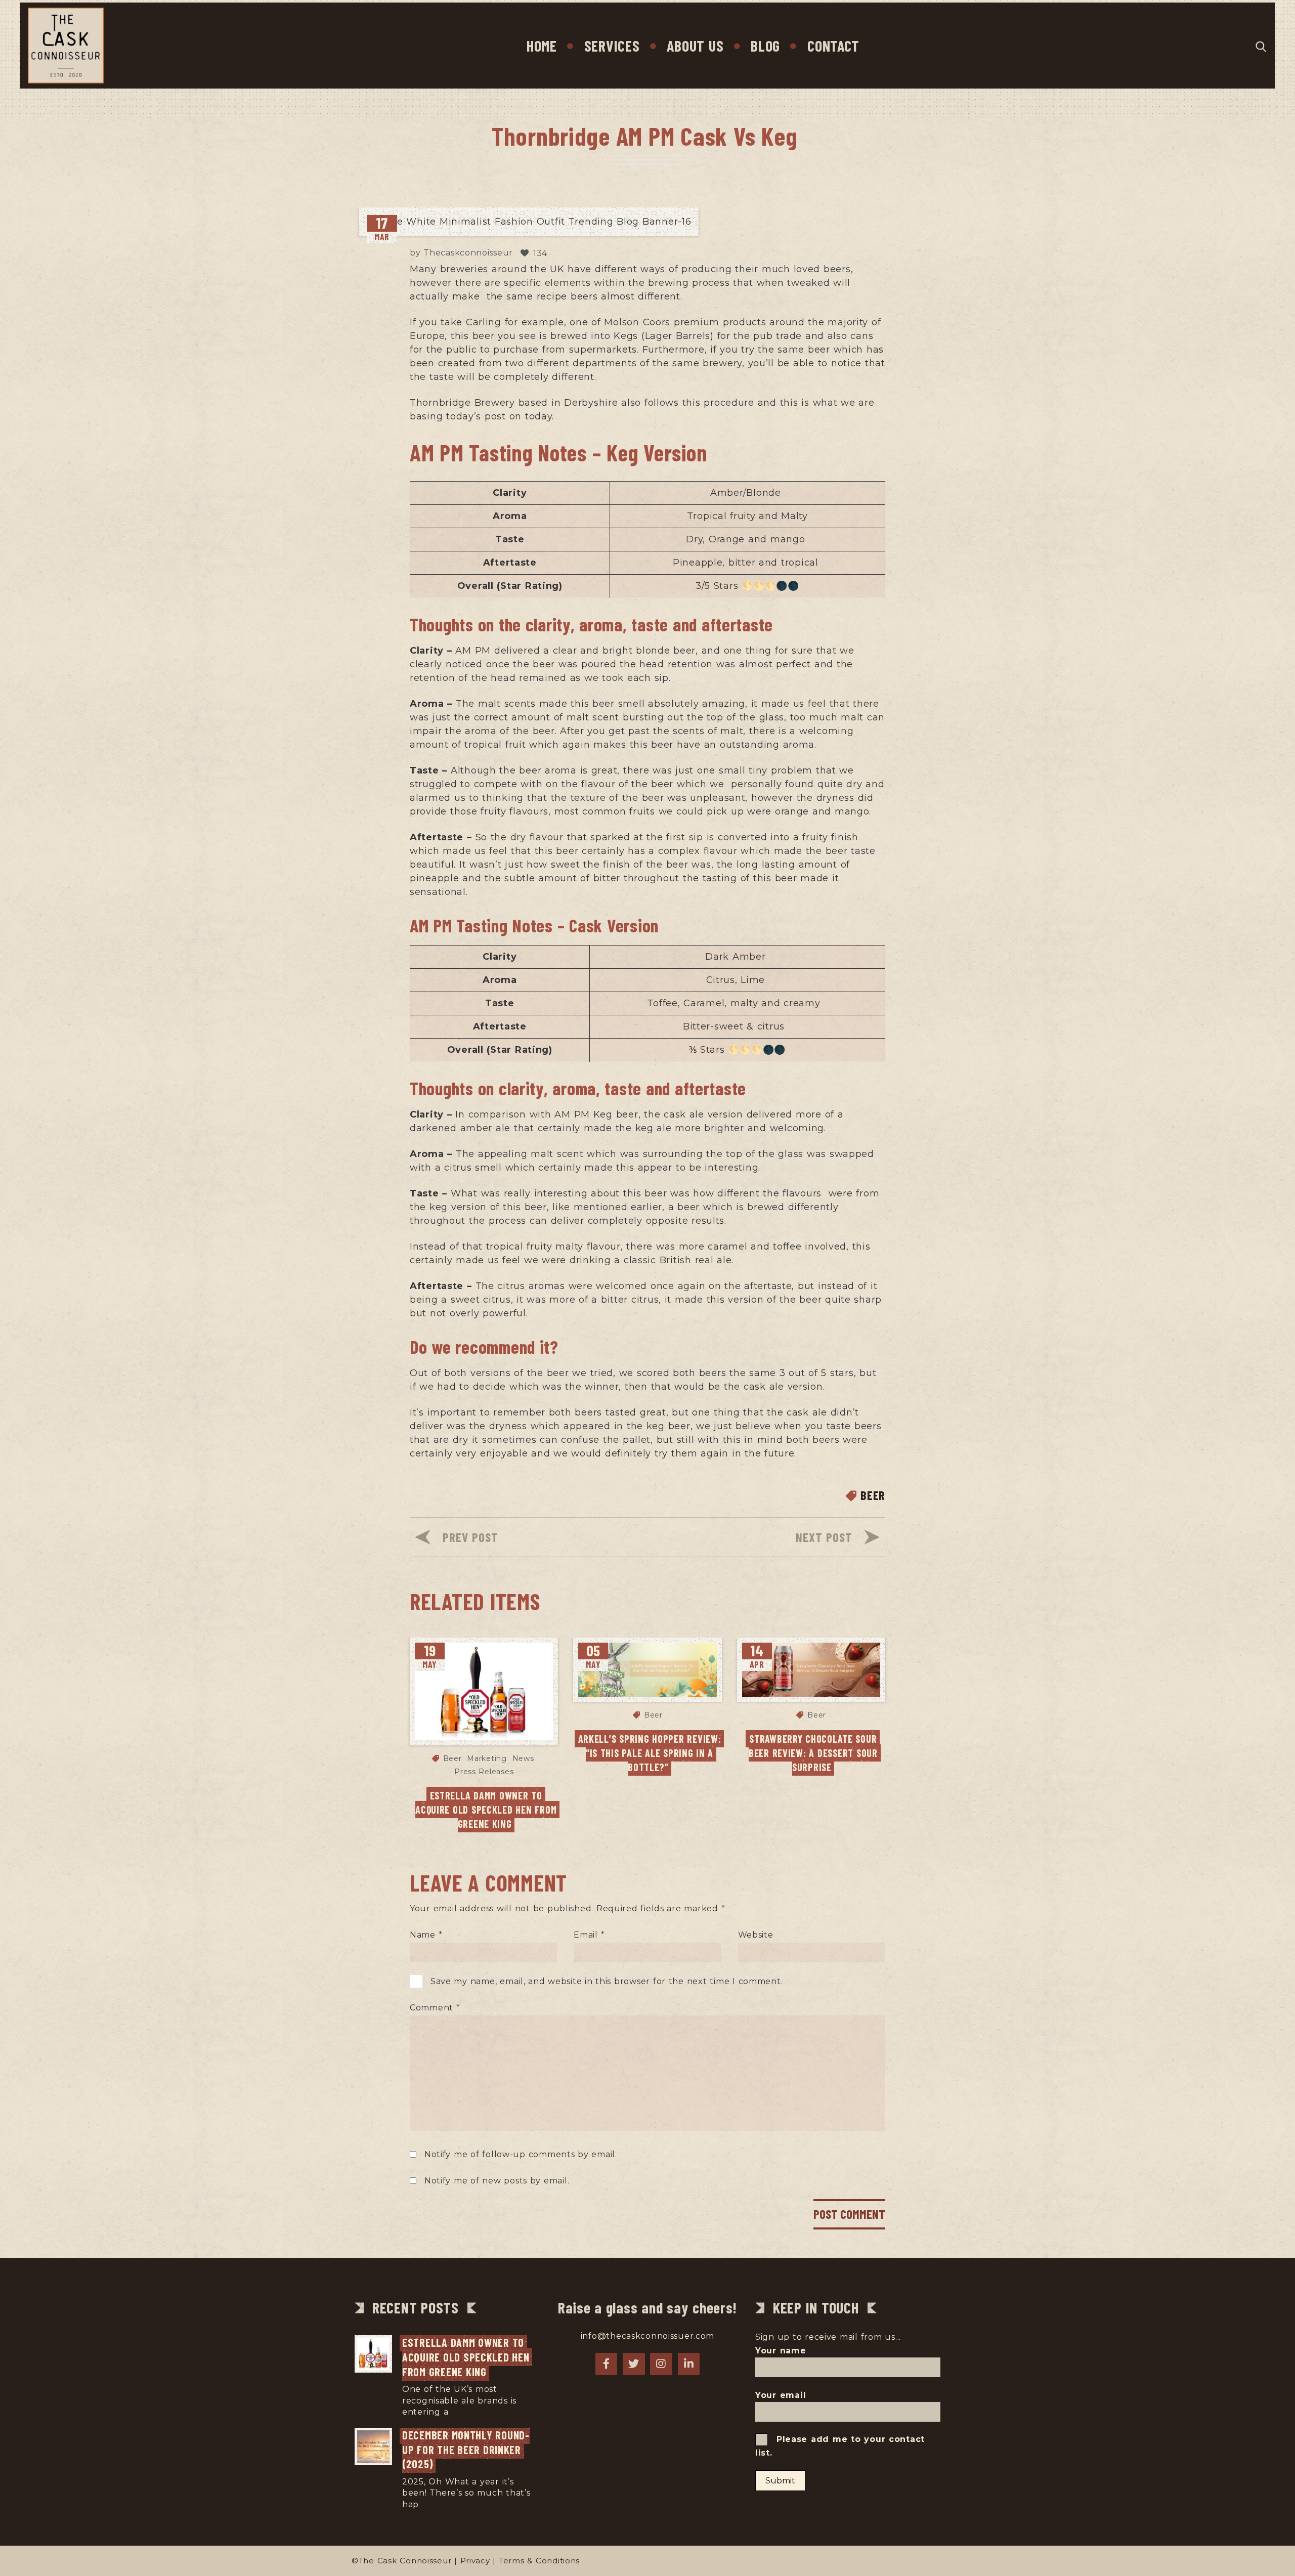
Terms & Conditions (539, 2561)
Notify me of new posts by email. (497, 2181)
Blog (765, 46)
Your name (781, 2351)
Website (756, 1935)
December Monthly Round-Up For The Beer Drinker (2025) (466, 2449)
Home (542, 46)
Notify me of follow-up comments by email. (521, 2154)
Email (589, 1935)
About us (695, 46)
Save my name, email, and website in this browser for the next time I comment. (607, 1981)
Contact (833, 46)
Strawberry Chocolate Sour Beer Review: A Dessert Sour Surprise (815, 1753)
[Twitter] (634, 2364)
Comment (435, 2008)
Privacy (475, 2561)
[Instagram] (661, 2364)
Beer (873, 1495)
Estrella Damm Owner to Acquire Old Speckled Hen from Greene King (487, 1810)
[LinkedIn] (689, 2364)
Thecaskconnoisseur (468, 253)
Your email (781, 2395)
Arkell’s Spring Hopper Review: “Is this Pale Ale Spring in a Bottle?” (651, 1753)
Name (426, 1935)
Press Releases (484, 1772)
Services (612, 46)
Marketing (487, 1758)
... (454, 2412)
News (523, 1758)
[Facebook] (607, 2364)
